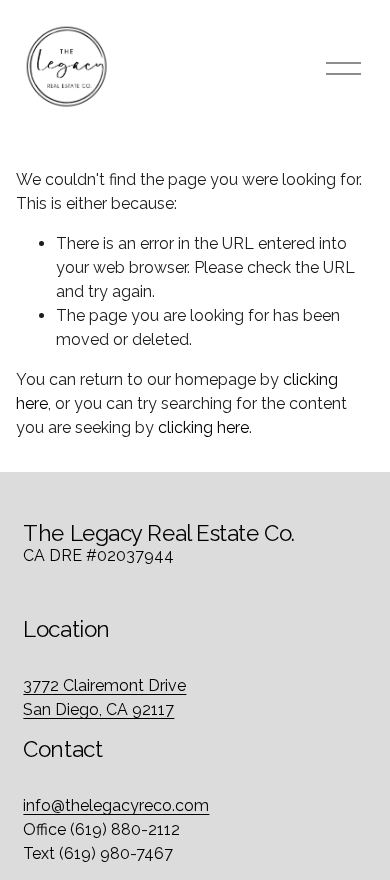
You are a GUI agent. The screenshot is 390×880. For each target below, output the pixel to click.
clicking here (203, 427)
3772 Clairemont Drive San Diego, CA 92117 (104, 697)
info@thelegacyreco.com (116, 805)
